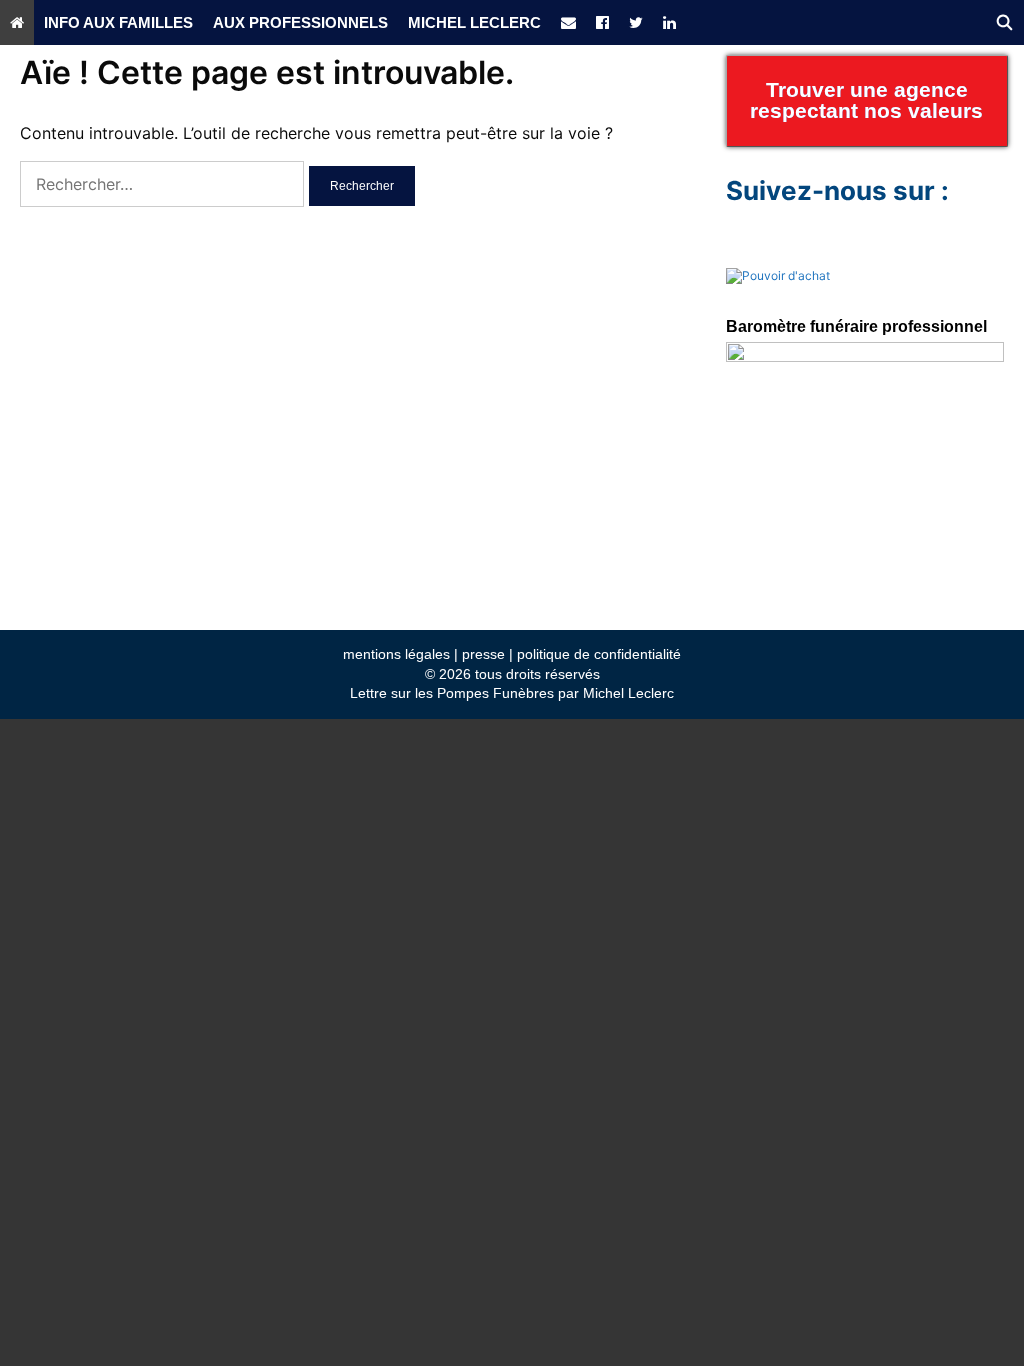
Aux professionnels (300, 22)
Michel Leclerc (474, 22)
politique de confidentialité (599, 654)
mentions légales (396, 654)
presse (483, 654)
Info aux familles (118, 22)
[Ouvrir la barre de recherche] (1004, 22)
